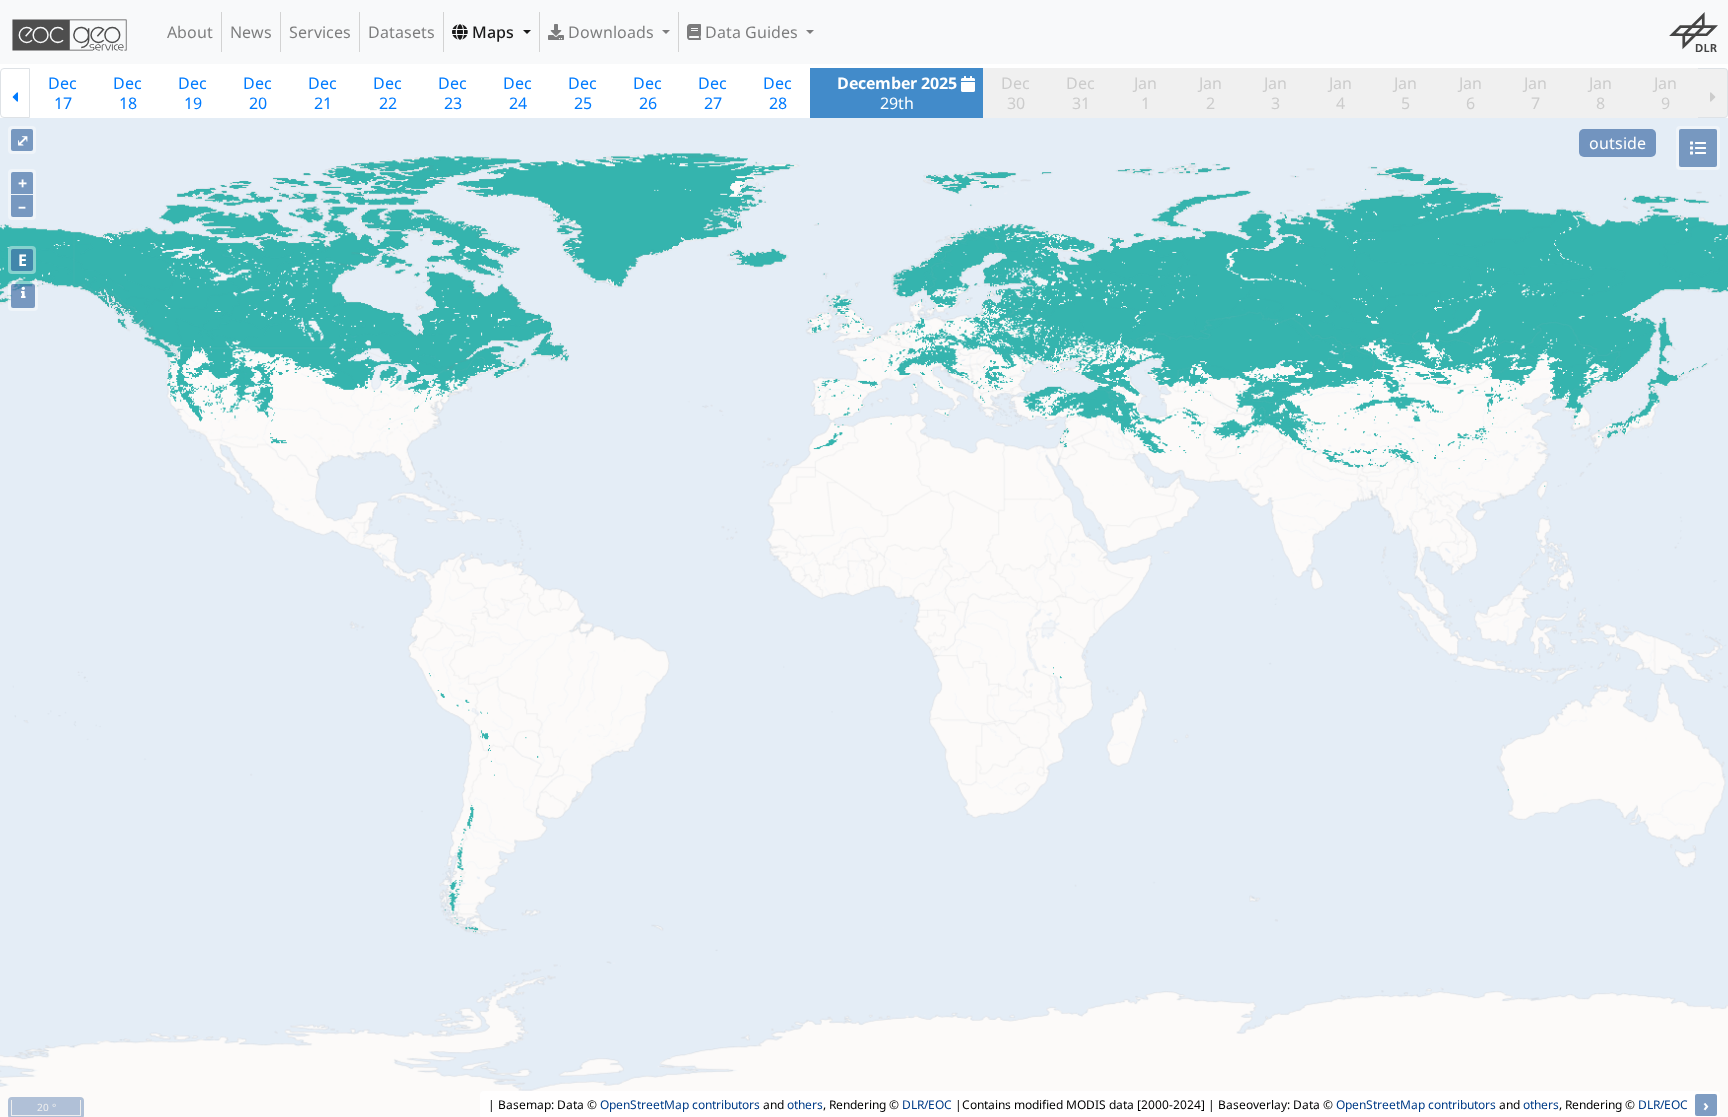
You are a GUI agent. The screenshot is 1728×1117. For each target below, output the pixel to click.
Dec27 (712, 93)
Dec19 (192, 93)
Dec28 (777, 93)
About (190, 32)
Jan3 (1275, 93)
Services (320, 32)
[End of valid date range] (1713, 93)
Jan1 (1145, 93)
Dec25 (582, 93)
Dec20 (257, 93)
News (251, 32)
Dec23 (452, 93)
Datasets (401, 32)
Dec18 (127, 93)
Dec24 (517, 93)
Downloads (611, 32)
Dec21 (322, 93)
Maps (493, 32)
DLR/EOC (927, 1104)
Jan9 (1665, 93)
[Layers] (1698, 148)
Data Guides (751, 32)
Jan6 (1470, 93)
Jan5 (1405, 93)
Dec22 (387, 93)
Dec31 (1080, 93)
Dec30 (1015, 93)
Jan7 (1535, 93)
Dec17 (62, 93)
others (805, 1104)
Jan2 (1210, 93)
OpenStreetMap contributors (680, 1104)
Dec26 (647, 93)
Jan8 (1600, 93)
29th (897, 93)
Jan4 (1340, 93)
